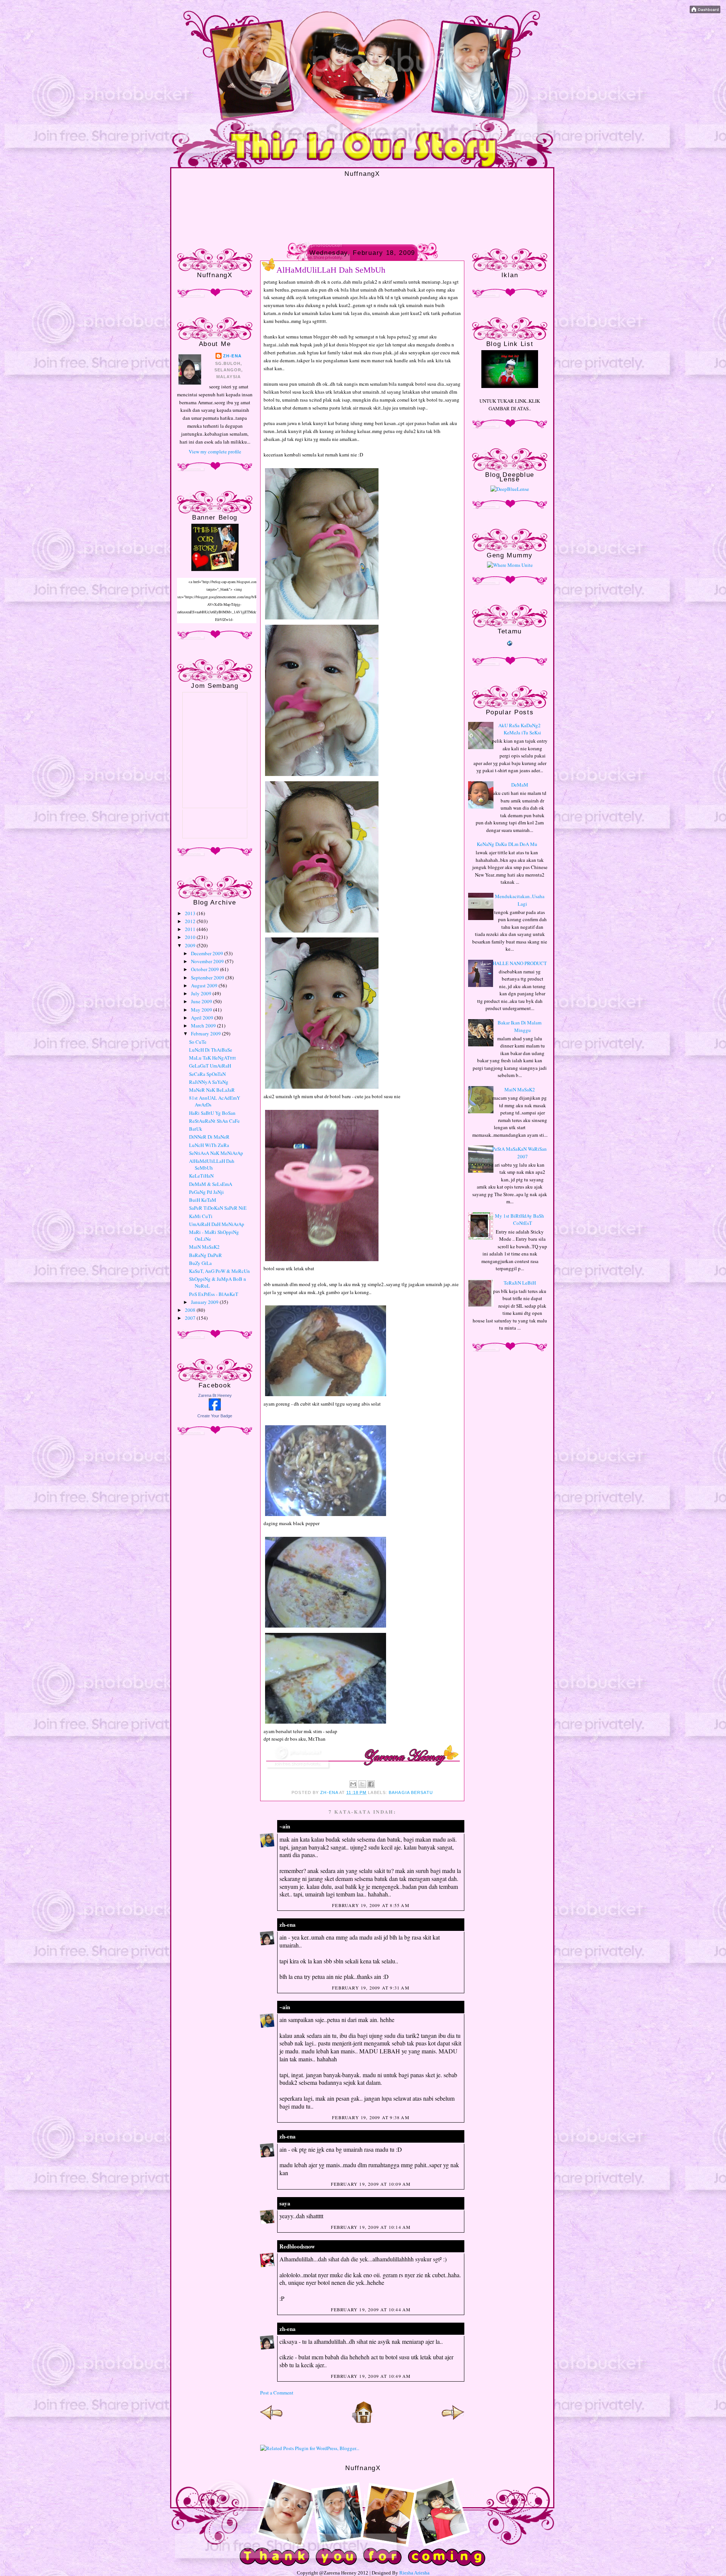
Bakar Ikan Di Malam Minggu (520, 1026)
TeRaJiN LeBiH (520, 1283)
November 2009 (208, 961)
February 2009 (206, 1034)
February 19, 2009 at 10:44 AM (371, 2309)
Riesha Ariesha (414, 2573)
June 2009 (202, 1001)
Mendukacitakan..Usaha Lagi (520, 900)
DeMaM (520, 785)
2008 (191, 1310)
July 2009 (202, 993)
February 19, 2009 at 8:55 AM (371, 1905)
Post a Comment (277, 2393)
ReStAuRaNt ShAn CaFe (214, 1121)
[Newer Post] (271, 2422)
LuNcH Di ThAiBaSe (211, 1050)
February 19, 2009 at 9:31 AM (371, 1988)
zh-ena (232, 356)
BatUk (196, 1129)
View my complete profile (215, 452)
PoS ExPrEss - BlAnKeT (214, 1294)
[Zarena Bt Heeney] (215, 1409)
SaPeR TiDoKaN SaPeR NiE (218, 1208)
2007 (191, 1318)
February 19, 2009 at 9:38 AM (371, 2117)
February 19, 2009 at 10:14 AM (371, 2227)
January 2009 (205, 1302)
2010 (191, 937)
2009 (191, 945)
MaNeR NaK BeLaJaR (212, 1090)
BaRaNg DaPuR (206, 1255)
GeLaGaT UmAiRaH (210, 1066)
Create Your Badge (215, 1416)
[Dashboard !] (705, 11)
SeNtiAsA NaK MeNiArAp (216, 1153)
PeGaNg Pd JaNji (206, 1192)
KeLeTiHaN (201, 1176)
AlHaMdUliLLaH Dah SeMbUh (212, 1164)
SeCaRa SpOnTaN (207, 1074)
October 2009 (206, 969)
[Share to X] (362, 1784)
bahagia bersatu (411, 1792)
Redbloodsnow (297, 2246)
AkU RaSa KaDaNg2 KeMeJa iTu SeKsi (520, 729)
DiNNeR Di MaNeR (209, 1137)
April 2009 (203, 1018)
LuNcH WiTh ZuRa (209, 1145)
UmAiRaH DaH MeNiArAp (217, 1224)
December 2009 (208, 953)
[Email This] (353, 1784)
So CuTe (198, 1042)
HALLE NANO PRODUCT (520, 963)
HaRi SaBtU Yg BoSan (212, 1113)
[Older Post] (453, 2422)
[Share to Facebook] (371, 1784)
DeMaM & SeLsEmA (211, 1184)
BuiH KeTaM (203, 1200)
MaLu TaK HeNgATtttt (213, 1058)
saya (285, 2203)
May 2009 (202, 1010)
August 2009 (205, 985)
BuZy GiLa (200, 1263)
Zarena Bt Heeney (215, 1395)
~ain (285, 1826)
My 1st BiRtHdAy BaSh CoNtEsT (520, 1220)
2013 (191, 913)
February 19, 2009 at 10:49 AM (371, 2376)
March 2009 (204, 1026)
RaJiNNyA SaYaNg (209, 1082)
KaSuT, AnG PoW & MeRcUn (220, 1271)
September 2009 (208, 978)
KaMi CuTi (201, 1216)
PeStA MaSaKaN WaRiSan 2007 (520, 1153)
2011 (191, 929)
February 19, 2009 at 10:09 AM (371, 2184)
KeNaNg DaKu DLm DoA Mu (507, 844)
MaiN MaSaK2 (204, 1247)
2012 (191, 921)
